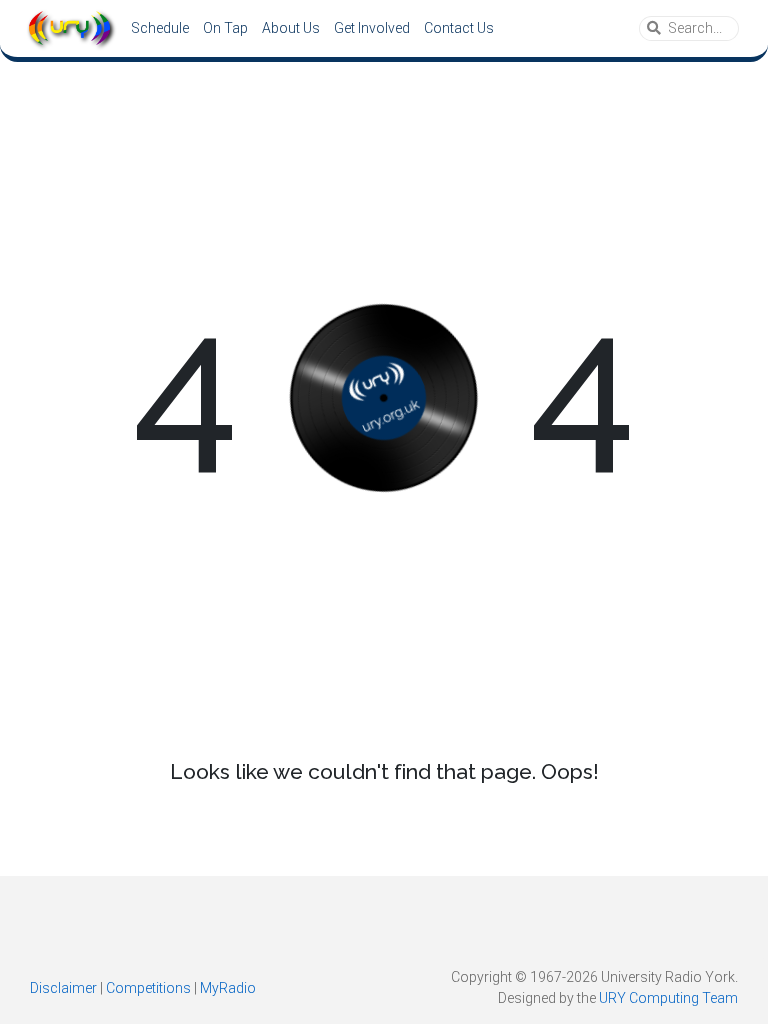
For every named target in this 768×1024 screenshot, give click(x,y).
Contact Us (459, 28)
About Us (291, 28)
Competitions (148, 988)
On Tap (225, 28)
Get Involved (372, 28)
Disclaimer (63, 988)
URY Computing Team (668, 998)
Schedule (160, 28)
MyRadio (228, 988)
